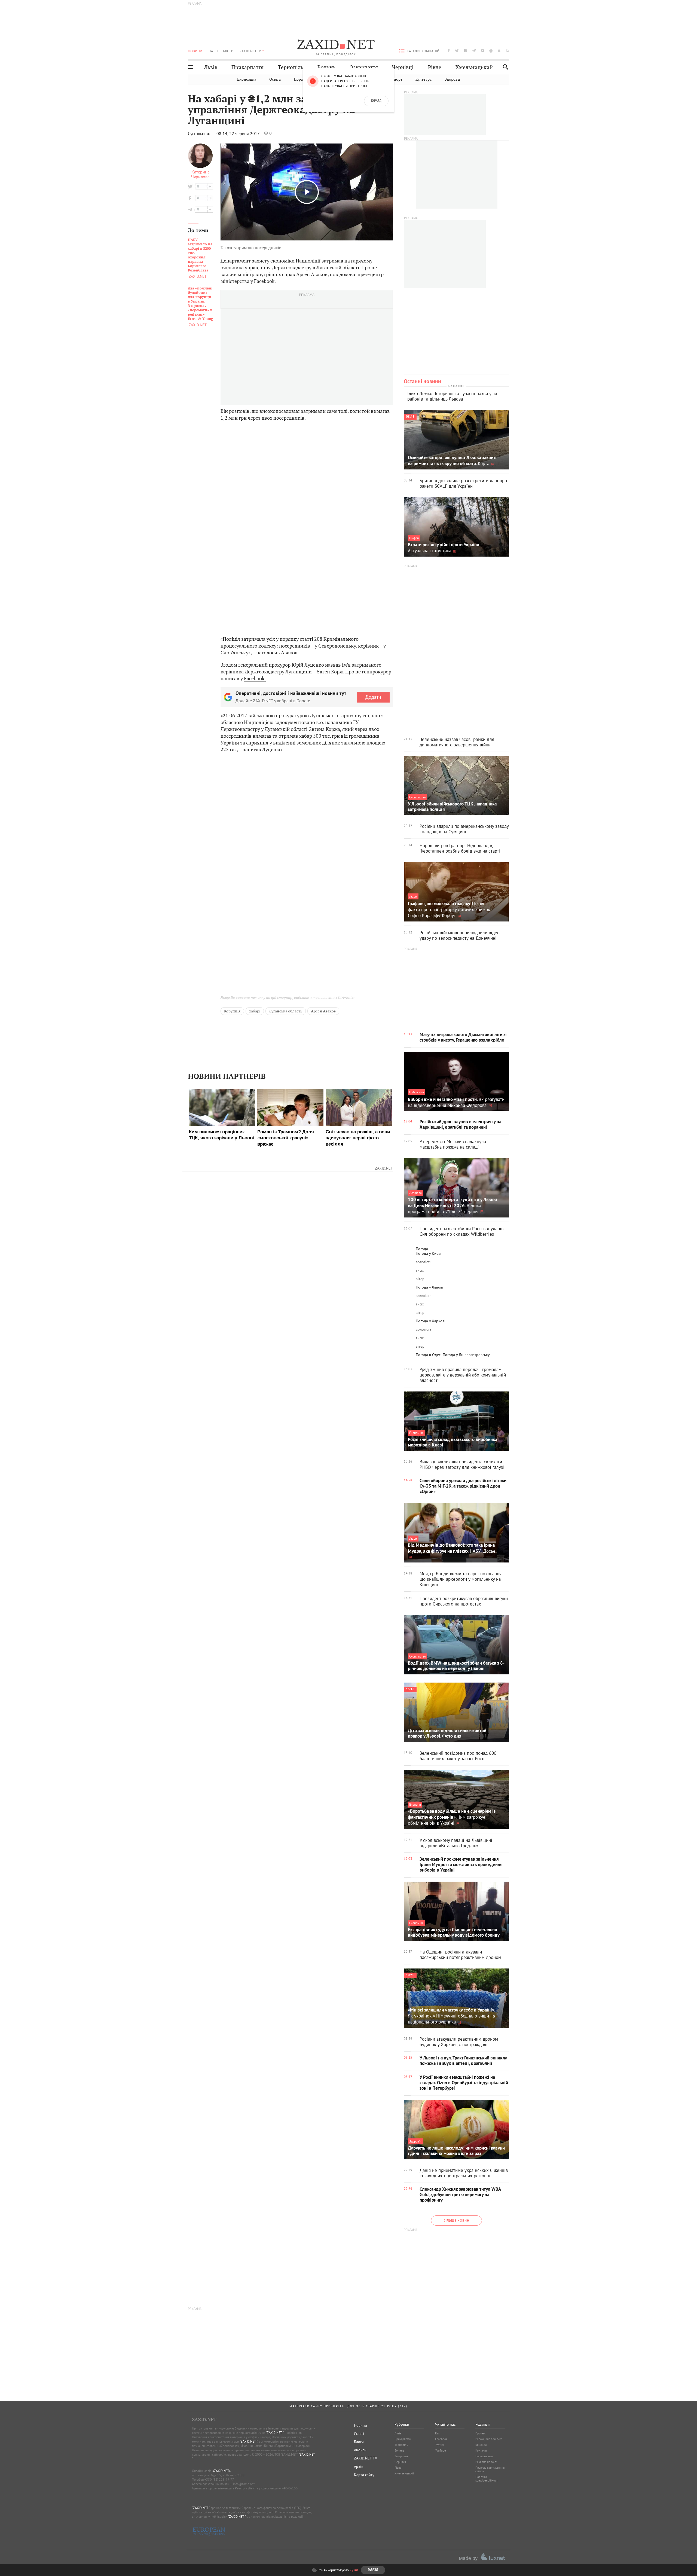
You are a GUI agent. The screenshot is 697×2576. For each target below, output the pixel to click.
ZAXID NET (336, 45)
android (491, 51)
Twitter (440, 2445)
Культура (424, 79)
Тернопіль (291, 67)
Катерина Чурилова (200, 174)
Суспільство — (202, 133)
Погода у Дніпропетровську (466, 1355)
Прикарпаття (247, 67)
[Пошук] (504, 67)
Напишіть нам (484, 2456)
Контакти (481, 2450)
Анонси (360, 2450)
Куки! (354, 2570)
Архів (359, 2467)
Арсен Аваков (323, 1011)
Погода (422, 1249)
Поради (301, 79)
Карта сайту (364, 2475)
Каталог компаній (423, 51)
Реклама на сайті (486, 2462)
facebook (449, 51)
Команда (481, 2445)
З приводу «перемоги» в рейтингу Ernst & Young (200, 304)
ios (499, 51)
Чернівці (403, 67)
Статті (213, 51)
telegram (474, 51)
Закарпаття (364, 67)
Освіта (275, 79)
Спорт (397, 79)
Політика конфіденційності (487, 2479)
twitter (457, 51)
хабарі (255, 1011)
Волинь (327, 67)
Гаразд (376, 101)
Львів (211, 67)
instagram (466, 51)
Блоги (228, 51)
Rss (437, 2433)
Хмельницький (474, 67)
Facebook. (255, 678)
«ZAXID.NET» (222, 2471)
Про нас (481, 2433)
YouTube (441, 2450)
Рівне (435, 67)
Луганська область (286, 1011)
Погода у (429, 1253)
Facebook (441, 2439)
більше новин (456, 2221)
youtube (482, 51)
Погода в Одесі (429, 1355)
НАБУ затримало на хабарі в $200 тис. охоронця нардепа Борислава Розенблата (200, 255)
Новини (195, 51)
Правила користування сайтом (490, 2469)
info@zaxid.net (244, 2484)
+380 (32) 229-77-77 (219, 2479)
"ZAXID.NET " (275, 2433)
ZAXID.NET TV (250, 51)
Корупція (232, 1011)
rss (508, 51)
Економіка (247, 79)
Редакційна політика (489, 2439)
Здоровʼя (452, 79)
